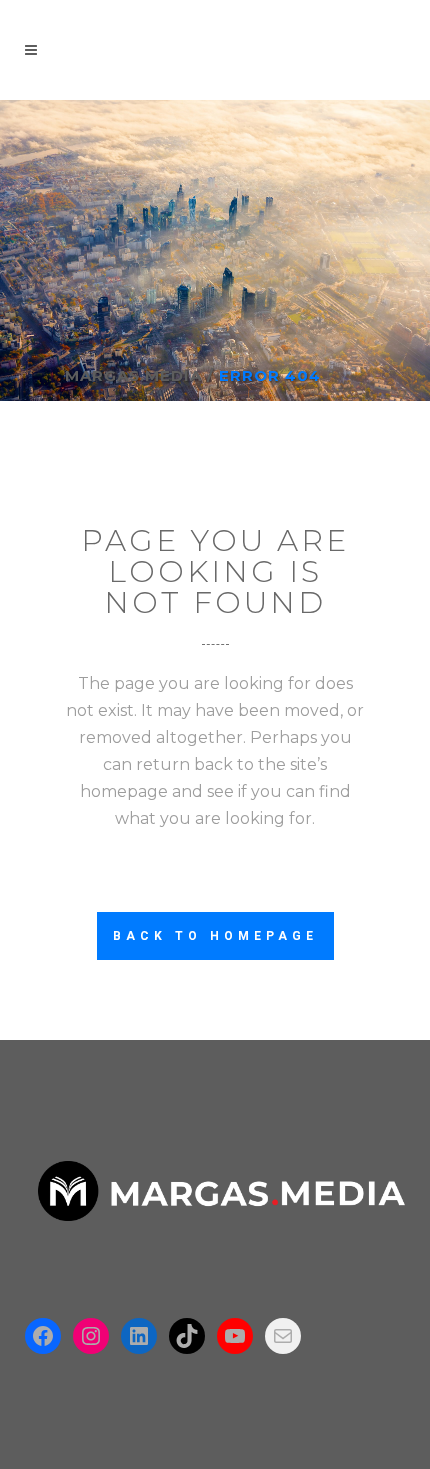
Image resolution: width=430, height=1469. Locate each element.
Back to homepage (215, 936)
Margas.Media (133, 375)
